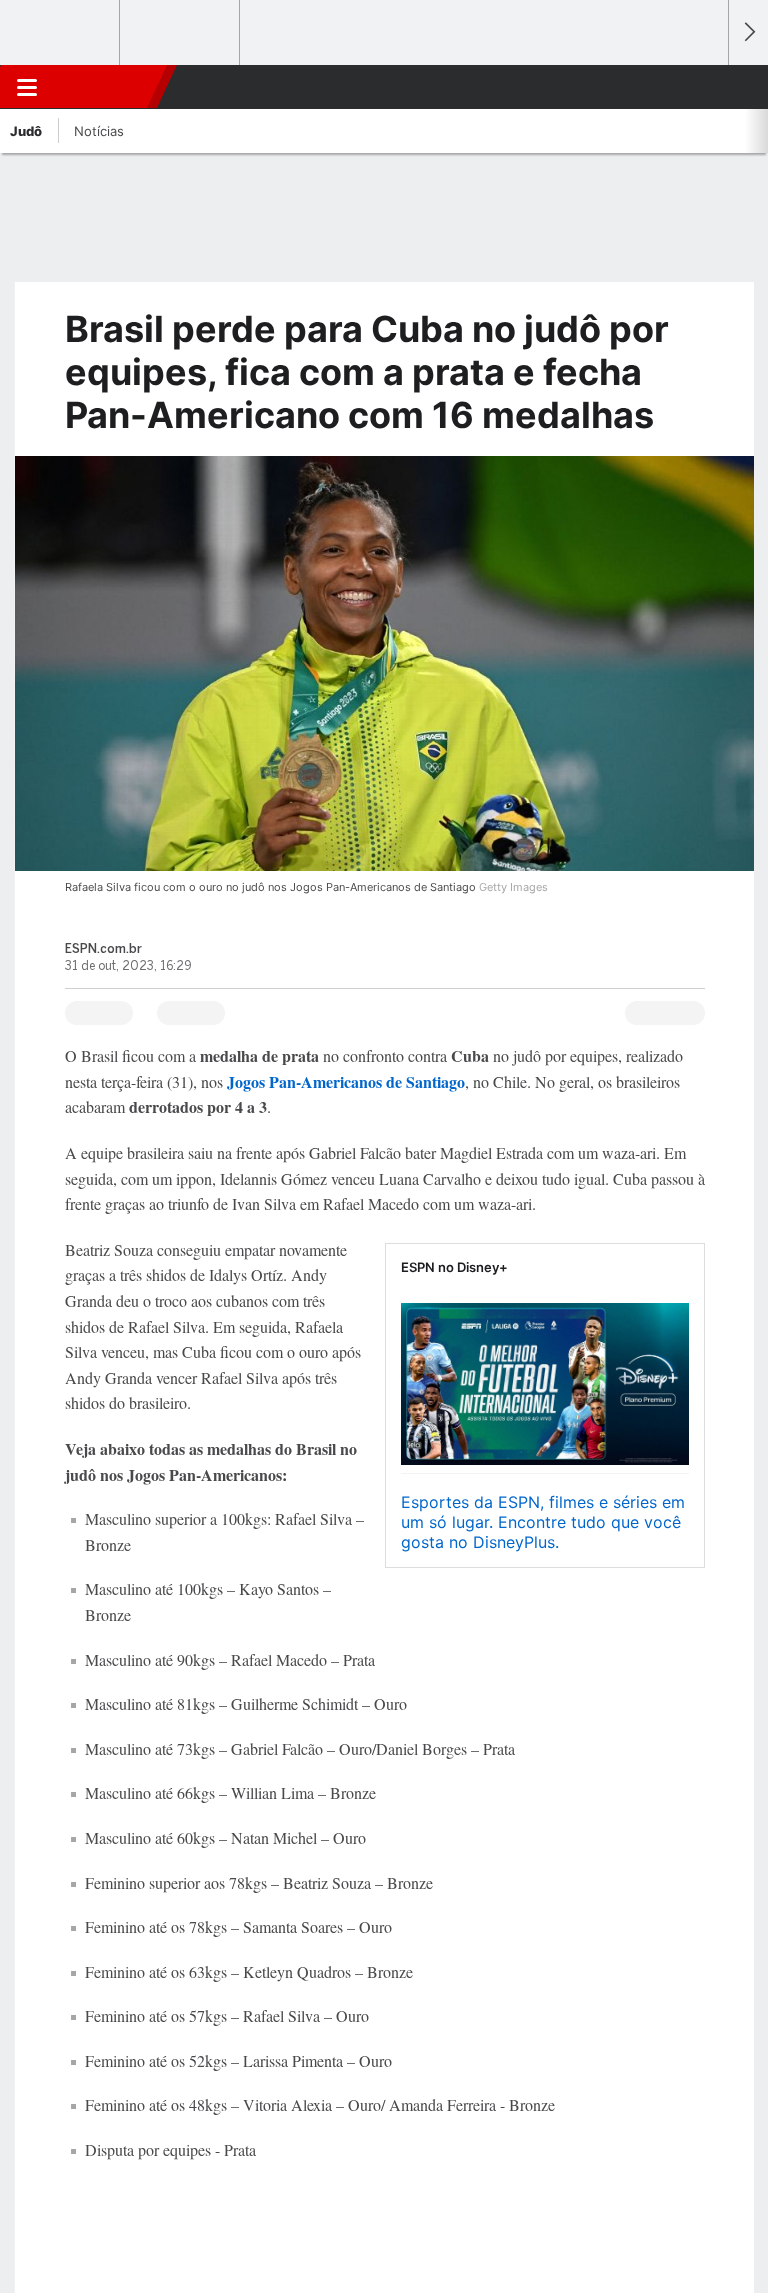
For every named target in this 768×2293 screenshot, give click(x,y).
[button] (702, 87)
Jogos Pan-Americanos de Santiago (344, 1081)
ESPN (107, 87)
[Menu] (27, 87)
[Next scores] (748, 32)
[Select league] (61, 33)
